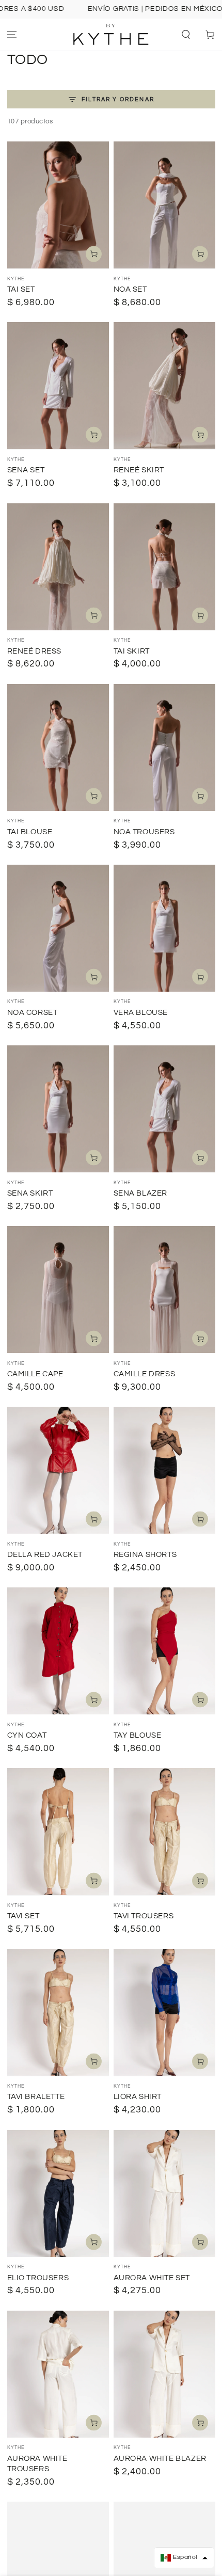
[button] (186, 35)
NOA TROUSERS (144, 832)
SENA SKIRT (30, 1193)
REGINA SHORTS (145, 1555)
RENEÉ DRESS (35, 651)
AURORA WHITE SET (152, 2278)
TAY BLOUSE (138, 1735)
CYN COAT (27, 1735)
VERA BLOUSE (141, 1013)
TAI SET (21, 289)
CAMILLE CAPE (35, 1374)
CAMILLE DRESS (145, 1374)
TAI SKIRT (132, 651)
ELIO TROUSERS (38, 2278)
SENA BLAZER (141, 1193)
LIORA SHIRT (138, 2097)
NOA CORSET (33, 1013)
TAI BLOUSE (30, 832)
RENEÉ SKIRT (139, 470)
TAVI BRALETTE (36, 2097)
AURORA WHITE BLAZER (160, 2459)
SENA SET (26, 470)
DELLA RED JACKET (45, 1555)
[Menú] (12, 35)
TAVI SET (23, 1916)
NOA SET (130, 289)
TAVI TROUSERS (144, 1916)
